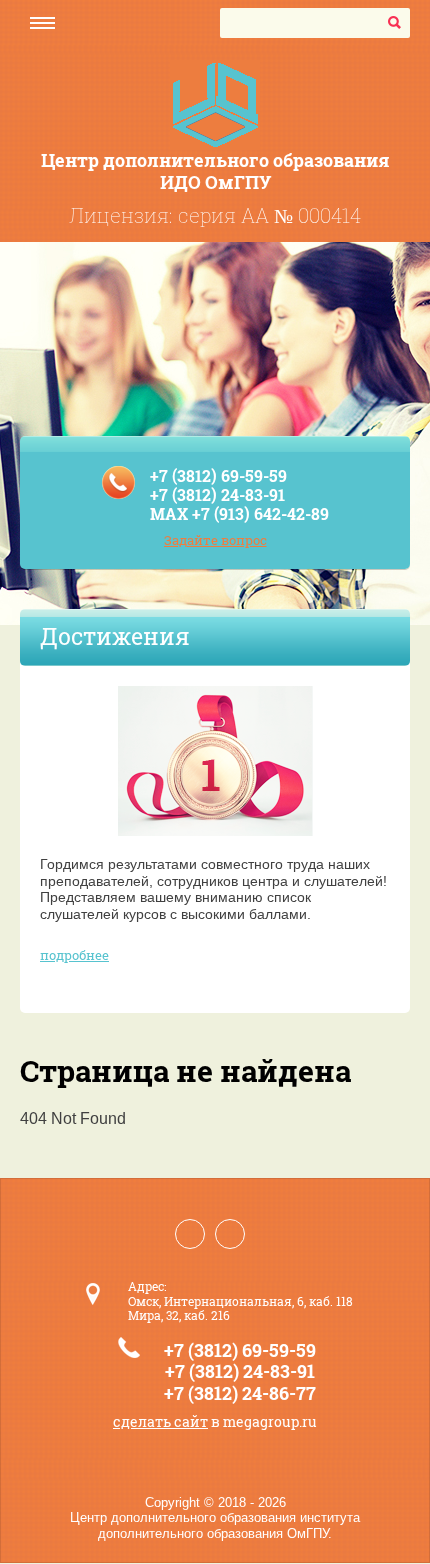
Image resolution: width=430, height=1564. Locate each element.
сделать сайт (160, 1421)
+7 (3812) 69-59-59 (218, 475)
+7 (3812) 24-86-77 (240, 1393)
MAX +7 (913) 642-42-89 (239, 513)
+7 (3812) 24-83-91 (217, 494)
